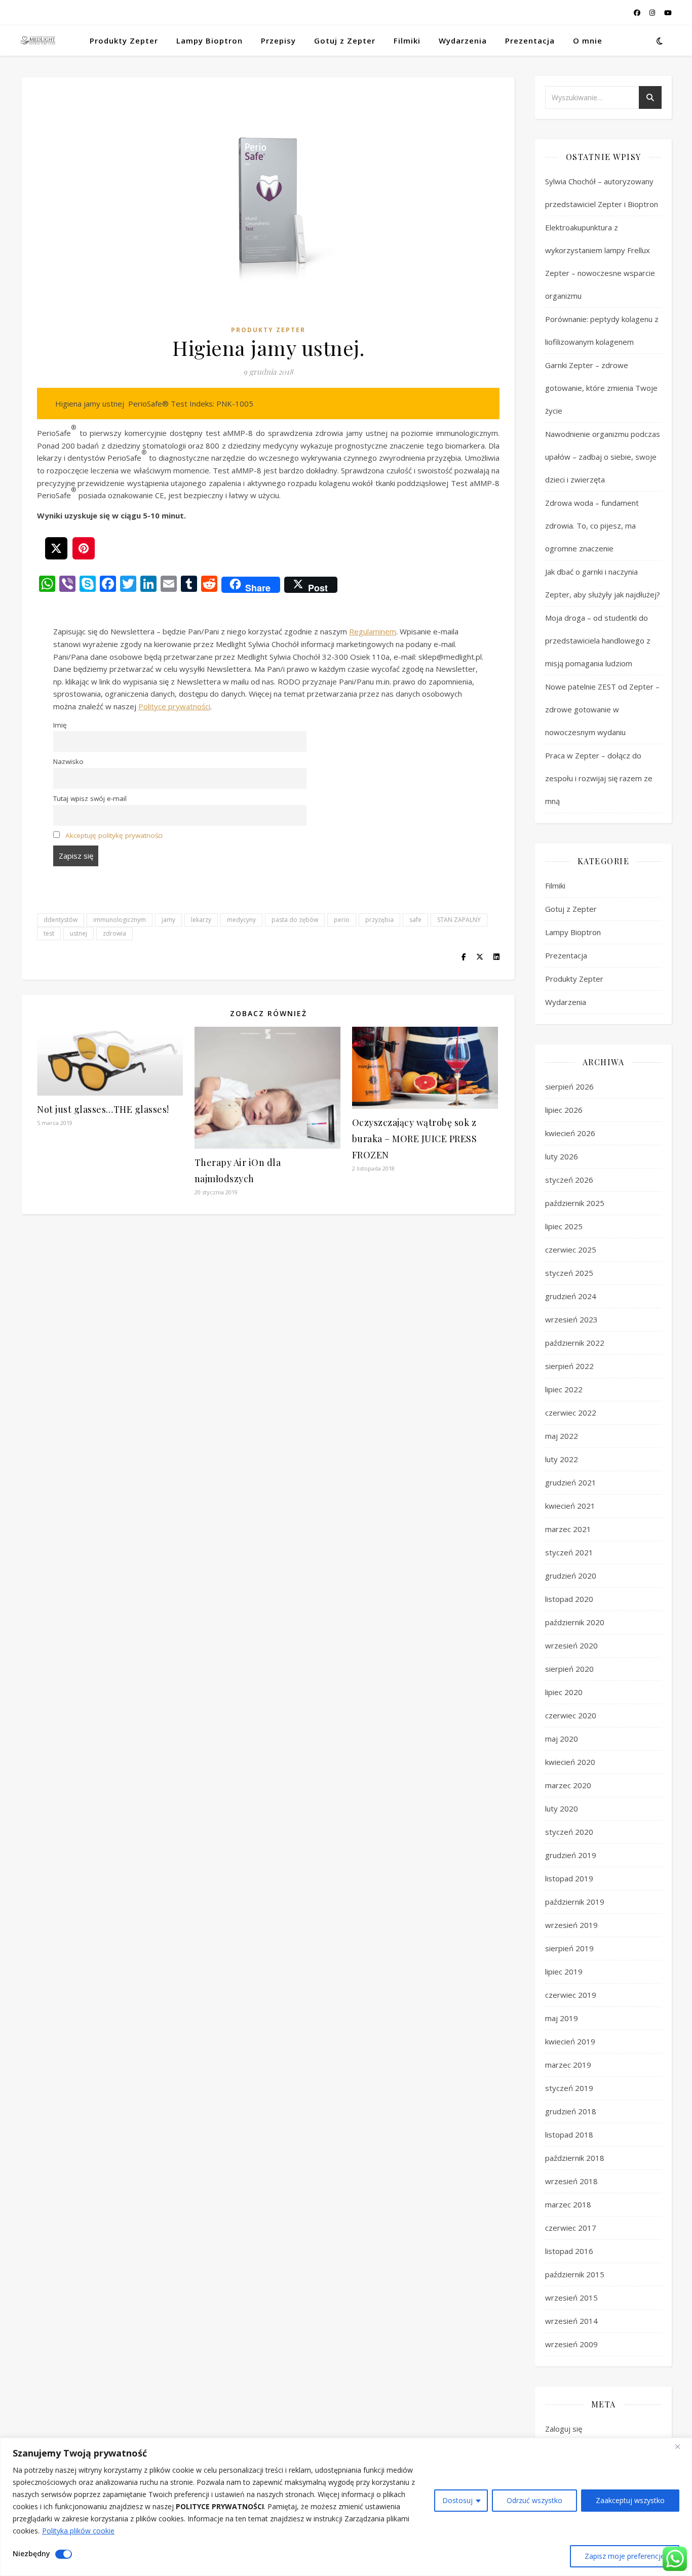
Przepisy (278, 41)
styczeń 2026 (569, 1180)
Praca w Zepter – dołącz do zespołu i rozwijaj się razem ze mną (599, 778)
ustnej (79, 933)
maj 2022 (562, 1436)
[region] (346, 2507)
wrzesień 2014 (571, 2321)
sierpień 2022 (569, 1366)
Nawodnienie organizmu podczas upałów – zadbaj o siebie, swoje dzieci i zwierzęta (603, 457)
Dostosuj (457, 2500)
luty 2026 (562, 1156)
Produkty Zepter (124, 41)
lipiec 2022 (564, 1389)
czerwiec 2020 (571, 1715)
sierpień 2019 (569, 1948)
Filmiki (407, 41)
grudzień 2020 (571, 1576)
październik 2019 (575, 1902)
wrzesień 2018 (571, 2181)
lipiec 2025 (564, 1226)
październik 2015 (575, 2274)
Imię (60, 725)
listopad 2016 (569, 2251)
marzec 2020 (568, 1785)
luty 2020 (562, 1808)
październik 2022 (575, 1343)
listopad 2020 (569, 1599)
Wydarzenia (463, 41)
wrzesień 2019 (571, 1925)
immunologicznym (120, 920)
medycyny (241, 920)
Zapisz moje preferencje (625, 2556)
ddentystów (61, 920)
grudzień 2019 (571, 1855)
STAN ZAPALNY (459, 920)
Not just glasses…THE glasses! (103, 1109)
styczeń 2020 (569, 1832)
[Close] (681, 2446)
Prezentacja (530, 41)
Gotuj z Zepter (345, 41)
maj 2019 (562, 2018)
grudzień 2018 (571, 2111)
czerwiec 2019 (571, 1995)
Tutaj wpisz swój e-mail (90, 798)
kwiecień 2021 (570, 1506)
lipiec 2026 (564, 1110)
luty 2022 (562, 1459)
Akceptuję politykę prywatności (114, 835)
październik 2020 (575, 1622)
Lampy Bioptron (209, 41)
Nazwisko (68, 761)
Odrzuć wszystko (534, 2500)
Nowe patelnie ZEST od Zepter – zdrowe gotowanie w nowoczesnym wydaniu (602, 709)
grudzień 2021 (571, 1482)
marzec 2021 (568, 1529)
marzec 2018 (568, 2204)
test (49, 933)
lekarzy (201, 920)
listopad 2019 (569, 1878)
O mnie (588, 41)
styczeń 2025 (569, 1273)
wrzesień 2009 (571, 2344)
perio (342, 920)
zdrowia (114, 933)
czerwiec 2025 (571, 1250)
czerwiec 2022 (571, 1413)
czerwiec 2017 (571, 2228)
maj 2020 (562, 1739)
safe (415, 920)
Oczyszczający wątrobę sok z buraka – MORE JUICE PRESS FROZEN (415, 1139)
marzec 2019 (568, 2065)
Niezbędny (31, 2553)
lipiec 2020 (564, 1692)
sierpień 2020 (569, 1669)
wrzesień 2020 (571, 1645)
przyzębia (379, 920)
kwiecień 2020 (570, 1762)
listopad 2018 (569, 2135)
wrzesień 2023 (571, 1319)
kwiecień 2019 (570, 2041)
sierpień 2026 (569, 1086)
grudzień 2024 (571, 1296)
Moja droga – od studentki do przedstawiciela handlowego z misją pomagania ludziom (598, 640)
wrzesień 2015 (571, 2298)
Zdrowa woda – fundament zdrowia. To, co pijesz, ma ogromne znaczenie (592, 526)
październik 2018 (575, 2158)
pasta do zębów (295, 920)
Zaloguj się (564, 2429)
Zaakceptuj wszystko (630, 2500)
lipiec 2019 (564, 1971)
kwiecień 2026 (570, 1133)
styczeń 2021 (569, 1552)
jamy (168, 920)
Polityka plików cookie (78, 2531)
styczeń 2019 (569, 2088)
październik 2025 (575, 1203)
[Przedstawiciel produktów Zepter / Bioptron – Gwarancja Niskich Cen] (38, 40)
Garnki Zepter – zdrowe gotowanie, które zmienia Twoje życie (601, 388)
